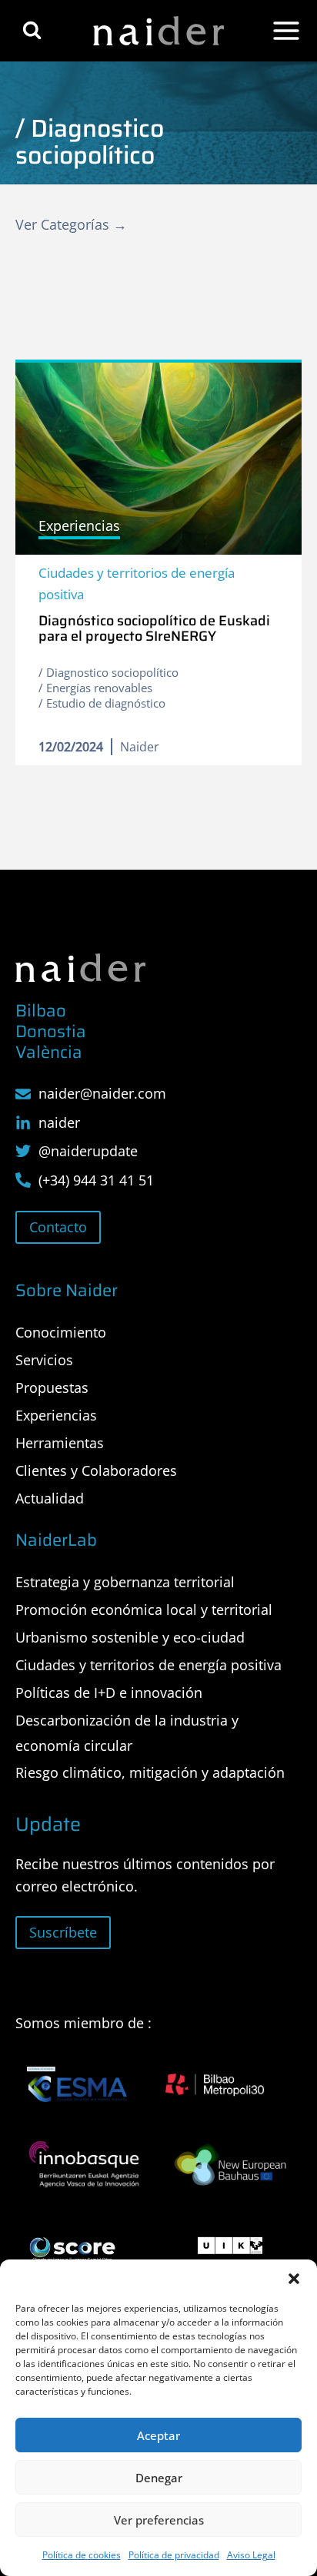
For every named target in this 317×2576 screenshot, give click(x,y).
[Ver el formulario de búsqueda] (32, 30)
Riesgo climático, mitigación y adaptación (150, 1772)
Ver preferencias (159, 2520)
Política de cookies (82, 2555)
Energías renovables (99, 688)
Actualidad (50, 1498)
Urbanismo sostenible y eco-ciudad (130, 1637)
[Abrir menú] (286, 31)
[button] (294, 2279)
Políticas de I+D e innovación (109, 1692)
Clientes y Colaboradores (96, 1470)
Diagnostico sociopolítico (112, 672)
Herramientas (60, 1443)
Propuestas (52, 1387)
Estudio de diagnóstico (106, 703)
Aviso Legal (251, 2555)
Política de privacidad (174, 2555)
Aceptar (158, 2435)
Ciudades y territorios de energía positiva (137, 583)
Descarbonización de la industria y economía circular (127, 1732)
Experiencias (56, 1415)
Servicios (44, 1360)
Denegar (159, 2478)
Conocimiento (61, 1332)
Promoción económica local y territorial (144, 1610)
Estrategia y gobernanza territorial (125, 1582)
